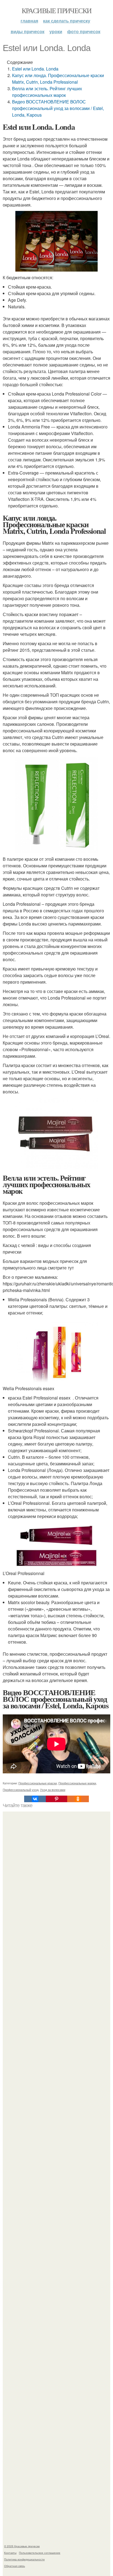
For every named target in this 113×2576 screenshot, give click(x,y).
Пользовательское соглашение (40, 2553)
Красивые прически (57, 10)
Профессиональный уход (21, 1790)
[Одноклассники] (78, 1799)
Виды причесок (28, 31)
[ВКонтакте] (35, 1799)
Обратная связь (15, 2566)
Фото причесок (84, 31)
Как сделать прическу (67, 21)
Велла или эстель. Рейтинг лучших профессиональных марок (47, 92)
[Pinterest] (56, 1799)
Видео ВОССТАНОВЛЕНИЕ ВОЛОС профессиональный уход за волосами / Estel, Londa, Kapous (58, 108)
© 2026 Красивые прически (22, 2546)
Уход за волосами (53, 1790)
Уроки (56, 31)
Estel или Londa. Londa (35, 69)
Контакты (10, 2553)
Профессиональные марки (77, 1783)
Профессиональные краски (38, 1783)
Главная (29, 21)
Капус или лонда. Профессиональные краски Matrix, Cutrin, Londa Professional (58, 79)
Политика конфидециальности (24, 2559)
